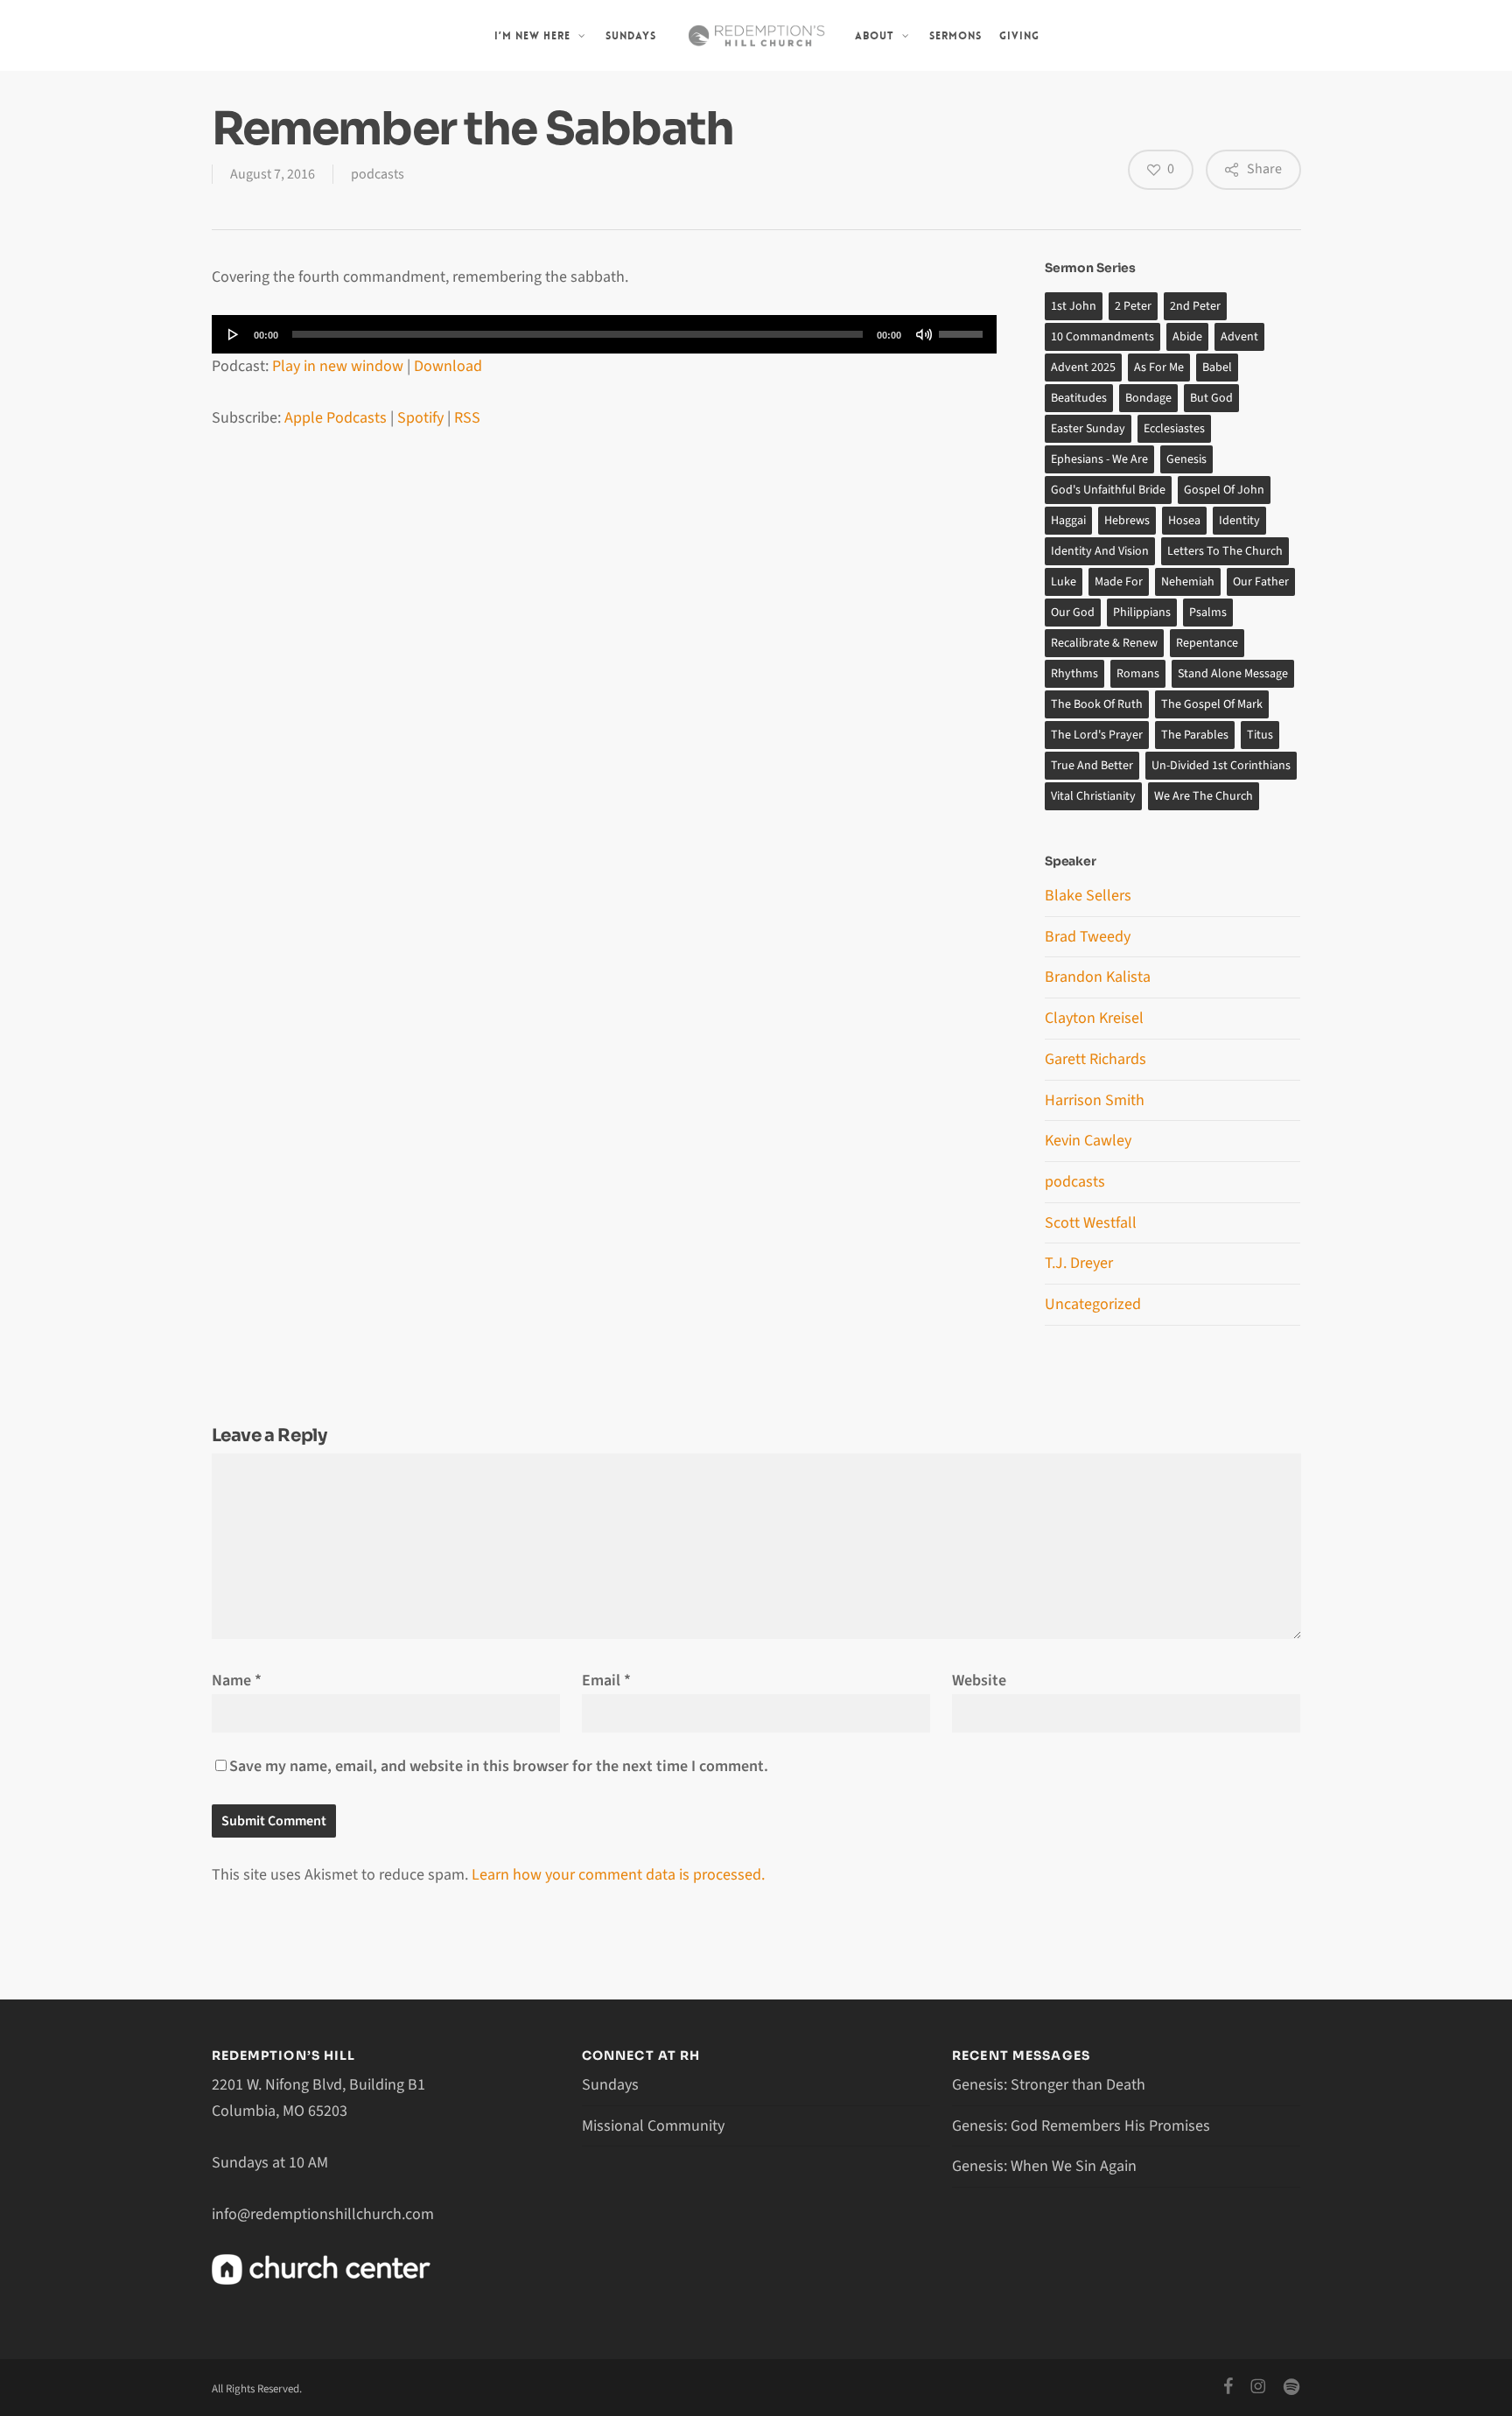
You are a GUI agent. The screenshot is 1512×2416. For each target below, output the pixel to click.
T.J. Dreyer (1079, 1263)
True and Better (1092, 766)
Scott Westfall (1091, 1223)
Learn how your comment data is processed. (618, 1875)
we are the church (1204, 796)
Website (979, 1681)
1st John (1074, 306)
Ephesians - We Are (1099, 459)
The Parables (1195, 735)
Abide (1187, 337)
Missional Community (653, 2126)
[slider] (963, 328)
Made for (1119, 582)
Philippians (1142, 613)
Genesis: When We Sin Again (1044, 2166)
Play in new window (338, 366)
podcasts (378, 174)
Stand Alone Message (1233, 674)
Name (237, 1681)
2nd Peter (1195, 306)
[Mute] (924, 334)
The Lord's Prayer (1097, 735)
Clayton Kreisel (1094, 1018)
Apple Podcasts (336, 418)
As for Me (1159, 368)
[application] (605, 334)
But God (1211, 398)
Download (448, 366)
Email (606, 1681)
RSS (467, 418)
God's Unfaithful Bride (1108, 490)
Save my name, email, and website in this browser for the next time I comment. (499, 1766)
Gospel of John (1224, 490)
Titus (1260, 735)
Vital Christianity (1093, 796)
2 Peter (1133, 306)
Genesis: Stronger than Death (1049, 2085)
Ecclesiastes (1174, 429)
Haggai (1068, 521)
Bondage (1148, 398)
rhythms (1074, 674)
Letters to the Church (1225, 551)
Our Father (1261, 582)
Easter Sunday (1088, 429)
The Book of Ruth (1097, 704)
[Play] (234, 334)
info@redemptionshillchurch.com (323, 2214)
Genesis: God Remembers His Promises (1081, 2126)
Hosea (1184, 521)
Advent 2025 (1083, 368)
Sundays (610, 2085)
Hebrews (1127, 521)
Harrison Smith (1095, 1100)
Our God (1073, 613)
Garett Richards (1095, 1059)
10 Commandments (1102, 337)
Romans (1138, 674)
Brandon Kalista (1098, 977)
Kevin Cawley (1088, 1141)
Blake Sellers (1088, 896)
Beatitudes (1079, 398)
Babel (1217, 368)
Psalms (1208, 613)
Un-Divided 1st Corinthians (1221, 766)
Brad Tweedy (1088, 937)
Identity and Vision (1100, 551)
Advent (1239, 337)
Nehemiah (1188, 582)
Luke (1064, 582)
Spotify (420, 418)
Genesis (1186, 459)
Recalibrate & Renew (1104, 643)
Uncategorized (1093, 1304)
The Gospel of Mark (1212, 704)
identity (1239, 521)
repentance (1207, 643)
